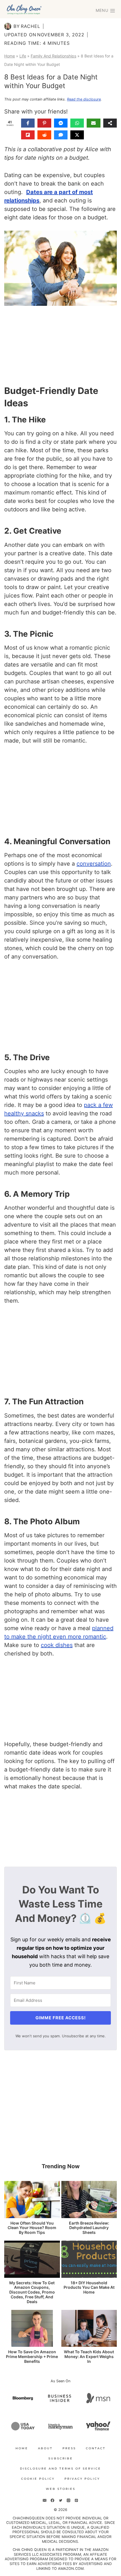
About (45, 2448)
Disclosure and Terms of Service (60, 2469)
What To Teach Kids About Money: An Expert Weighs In (89, 2357)
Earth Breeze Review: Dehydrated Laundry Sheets (89, 2228)
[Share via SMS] (61, 135)
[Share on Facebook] (28, 123)
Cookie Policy (38, 2479)
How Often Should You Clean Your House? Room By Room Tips (32, 2228)
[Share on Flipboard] (28, 135)
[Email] (45, 2501)
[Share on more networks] (110, 123)
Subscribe (61, 2458)
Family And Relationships (53, 56)
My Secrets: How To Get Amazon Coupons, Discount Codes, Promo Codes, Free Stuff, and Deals (32, 2292)
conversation (94, 864)
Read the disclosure (84, 99)
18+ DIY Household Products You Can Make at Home (89, 2288)
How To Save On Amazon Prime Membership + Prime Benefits (32, 2357)
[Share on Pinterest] (44, 123)
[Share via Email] (93, 123)
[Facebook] (53, 2501)
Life (23, 56)
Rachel (31, 26)
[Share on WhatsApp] (77, 123)
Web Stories (61, 2489)
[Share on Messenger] (61, 123)
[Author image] (8, 26)
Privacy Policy (82, 2479)
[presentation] (32, 2200)
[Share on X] (77, 135)
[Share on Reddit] (44, 135)
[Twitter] (60, 2501)
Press (69, 2448)
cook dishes (57, 1645)
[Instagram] (68, 2501)
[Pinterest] (76, 2501)
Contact (96, 2448)
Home (10, 56)
